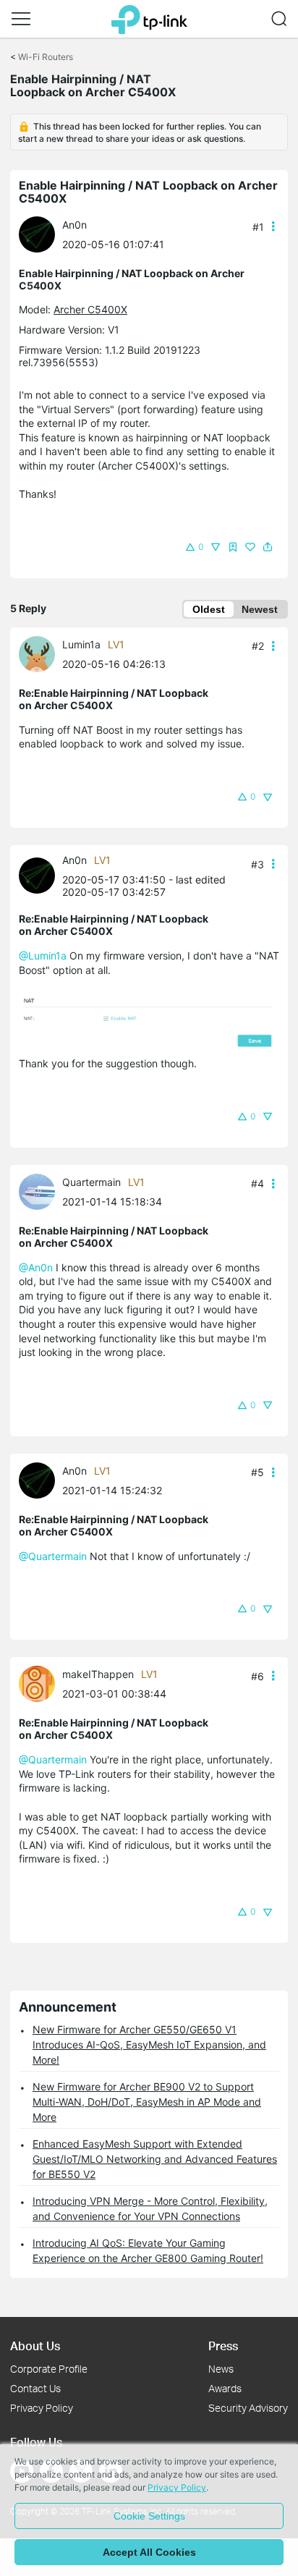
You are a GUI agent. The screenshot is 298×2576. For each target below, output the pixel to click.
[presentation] (37, 234)
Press (223, 2346)
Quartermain (91, 1182)
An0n (74, 225)
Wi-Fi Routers (46, 57)
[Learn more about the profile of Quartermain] (41, 1190)
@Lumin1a (43, 956)
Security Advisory (248, 2408)
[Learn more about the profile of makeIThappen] (41, 1683)
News (221, 2369)
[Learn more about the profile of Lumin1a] (41, 653)
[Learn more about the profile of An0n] (41, 233)
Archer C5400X (90, 309)
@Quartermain (53, 1556)
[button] (21, 19)
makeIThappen (98, 1674)
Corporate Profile (49, 2369)
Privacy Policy (42, 2408)
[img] (233, 547)
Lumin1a (81, 644)
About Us (35, 2346)
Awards (225, 2388)
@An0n (36, 1267)
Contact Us (35, 2388)
